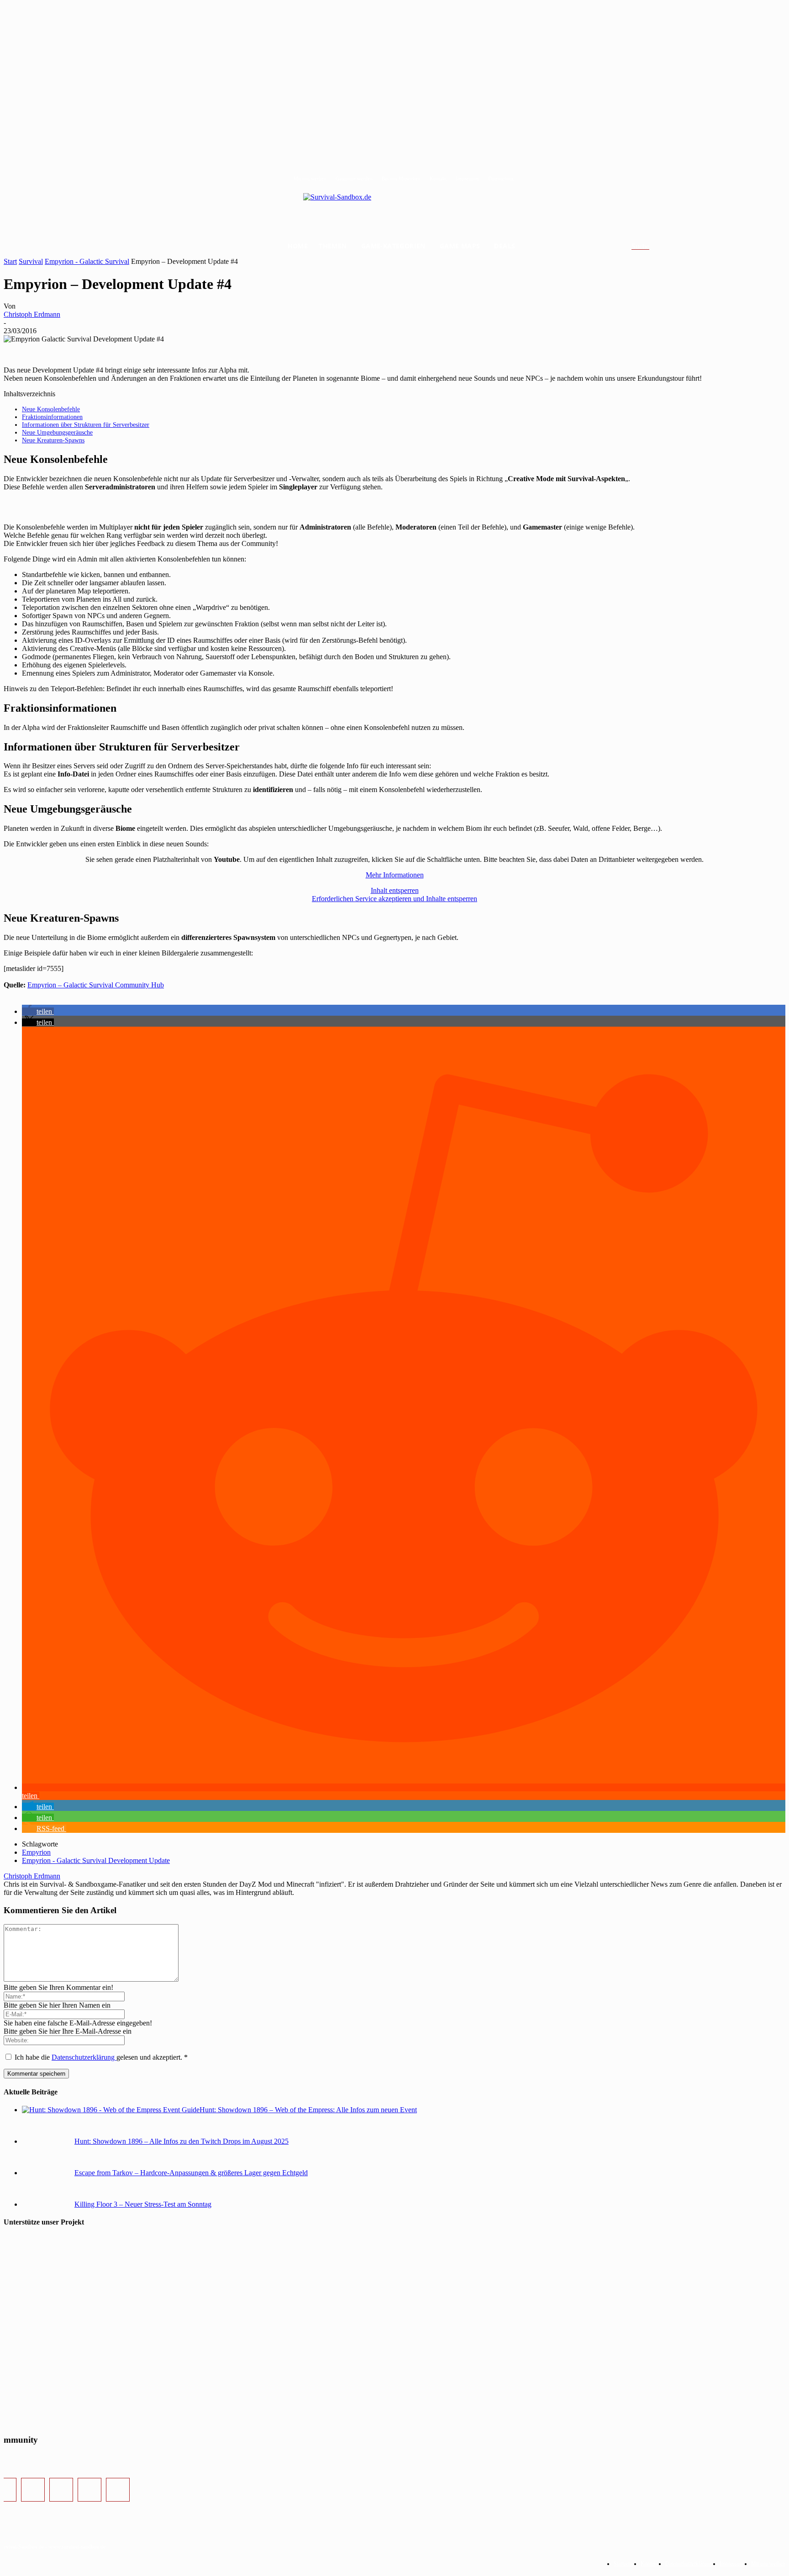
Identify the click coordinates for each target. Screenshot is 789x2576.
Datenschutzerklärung (84, 2057)
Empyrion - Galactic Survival (87, 261)
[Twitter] (61, 2490)
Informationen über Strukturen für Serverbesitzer (86, 425)
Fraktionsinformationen (52, 417)
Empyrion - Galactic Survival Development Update (96, 1860)
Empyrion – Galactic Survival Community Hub (96, 985)
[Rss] (118, 2490)
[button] (651, 247)
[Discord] (89, 2490)
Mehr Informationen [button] (395, 875)
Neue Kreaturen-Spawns (53, 440)
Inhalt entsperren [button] (395, 890)
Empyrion (36, 1852)
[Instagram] (33, 2490)
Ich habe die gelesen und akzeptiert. (101, 2057)
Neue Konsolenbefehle (51, 409)
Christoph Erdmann (32, 314)
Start (10, 261)
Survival (31, 261)
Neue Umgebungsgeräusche (57, 432)
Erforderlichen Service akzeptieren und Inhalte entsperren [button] (394, 899)
